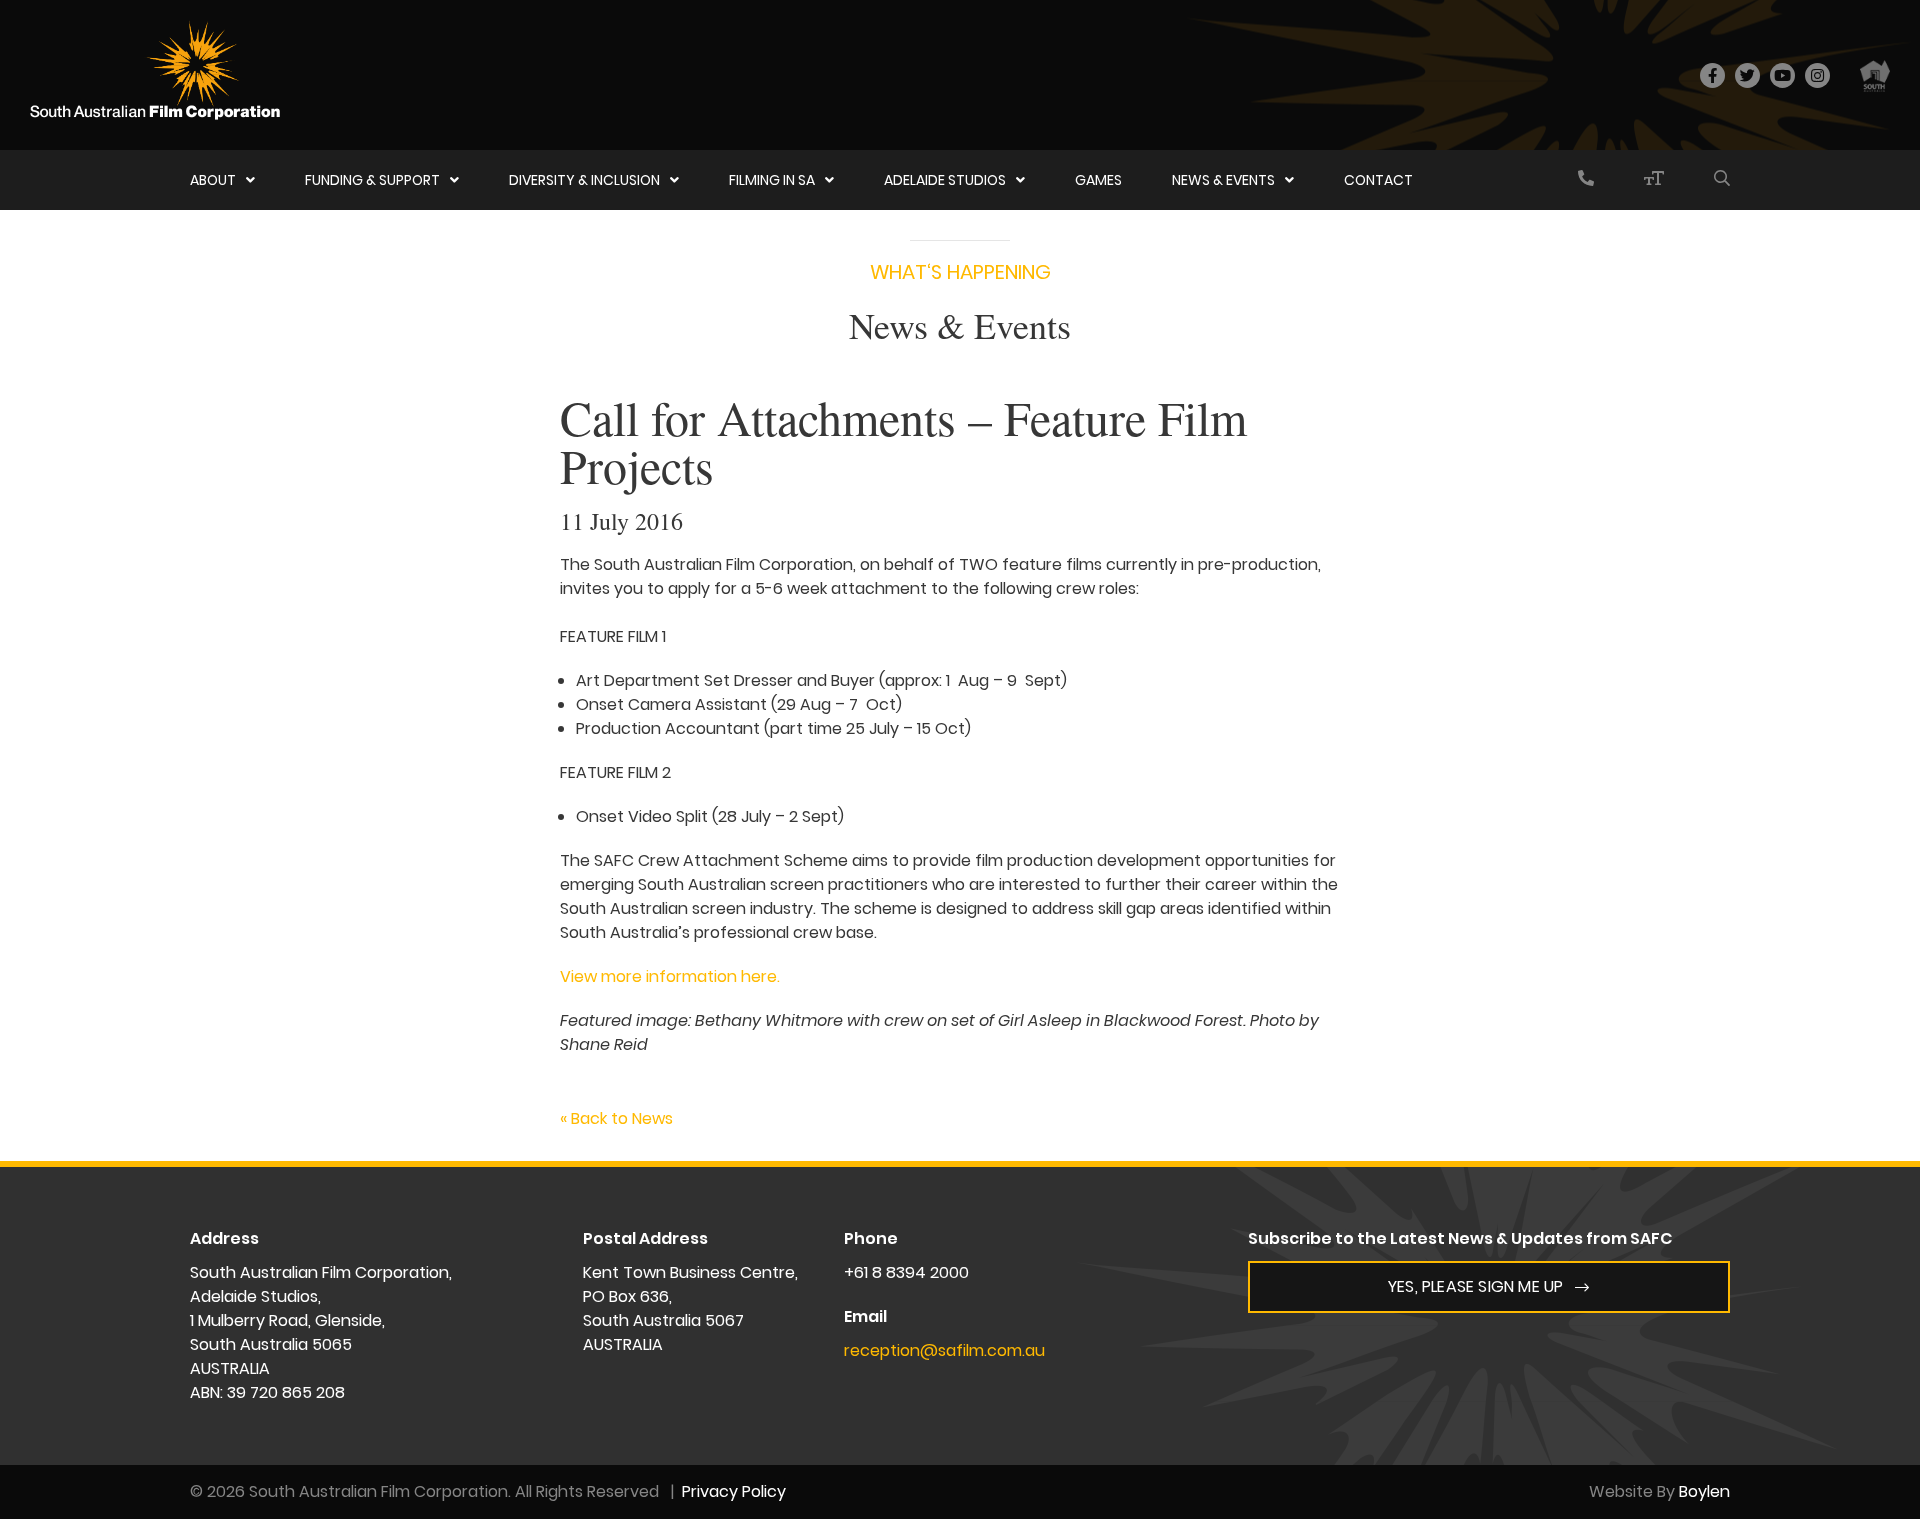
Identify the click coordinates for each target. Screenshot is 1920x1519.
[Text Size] (1654, 180)
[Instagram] (1817, 75)
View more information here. (670, 976)
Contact (1378, 180)
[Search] (1722, 180)
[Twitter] (1747, 75)
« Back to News (616, 1118)
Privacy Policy (734, 1491)
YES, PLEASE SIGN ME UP (1475, 1286)
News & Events (1223, 180)
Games (1098, 180)
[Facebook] (1712, 75)
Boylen (1704, 1491)
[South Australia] (1875, 75)
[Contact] (1586, 180)
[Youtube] (1782, 75)
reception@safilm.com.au (944, 1350)
